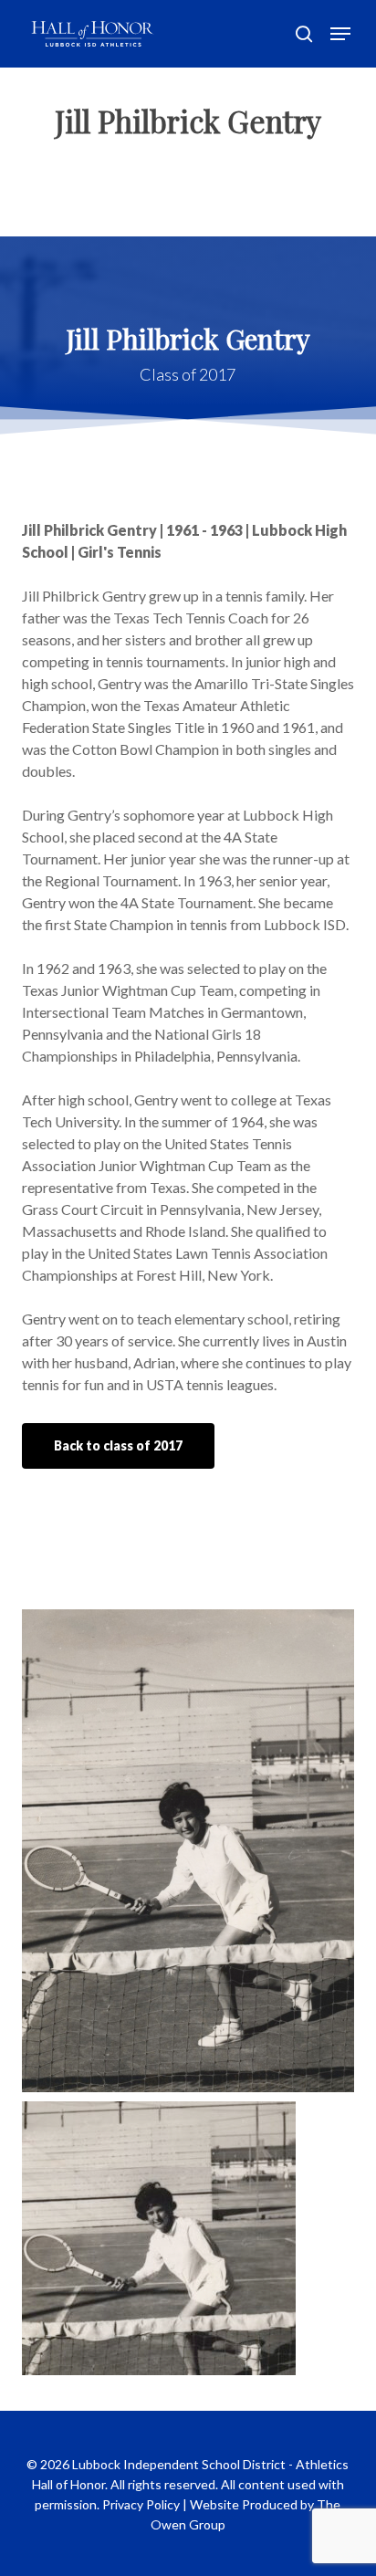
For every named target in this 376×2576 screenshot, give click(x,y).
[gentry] (193, 2243)
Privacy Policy (141, 2504)
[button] (340, 34)
